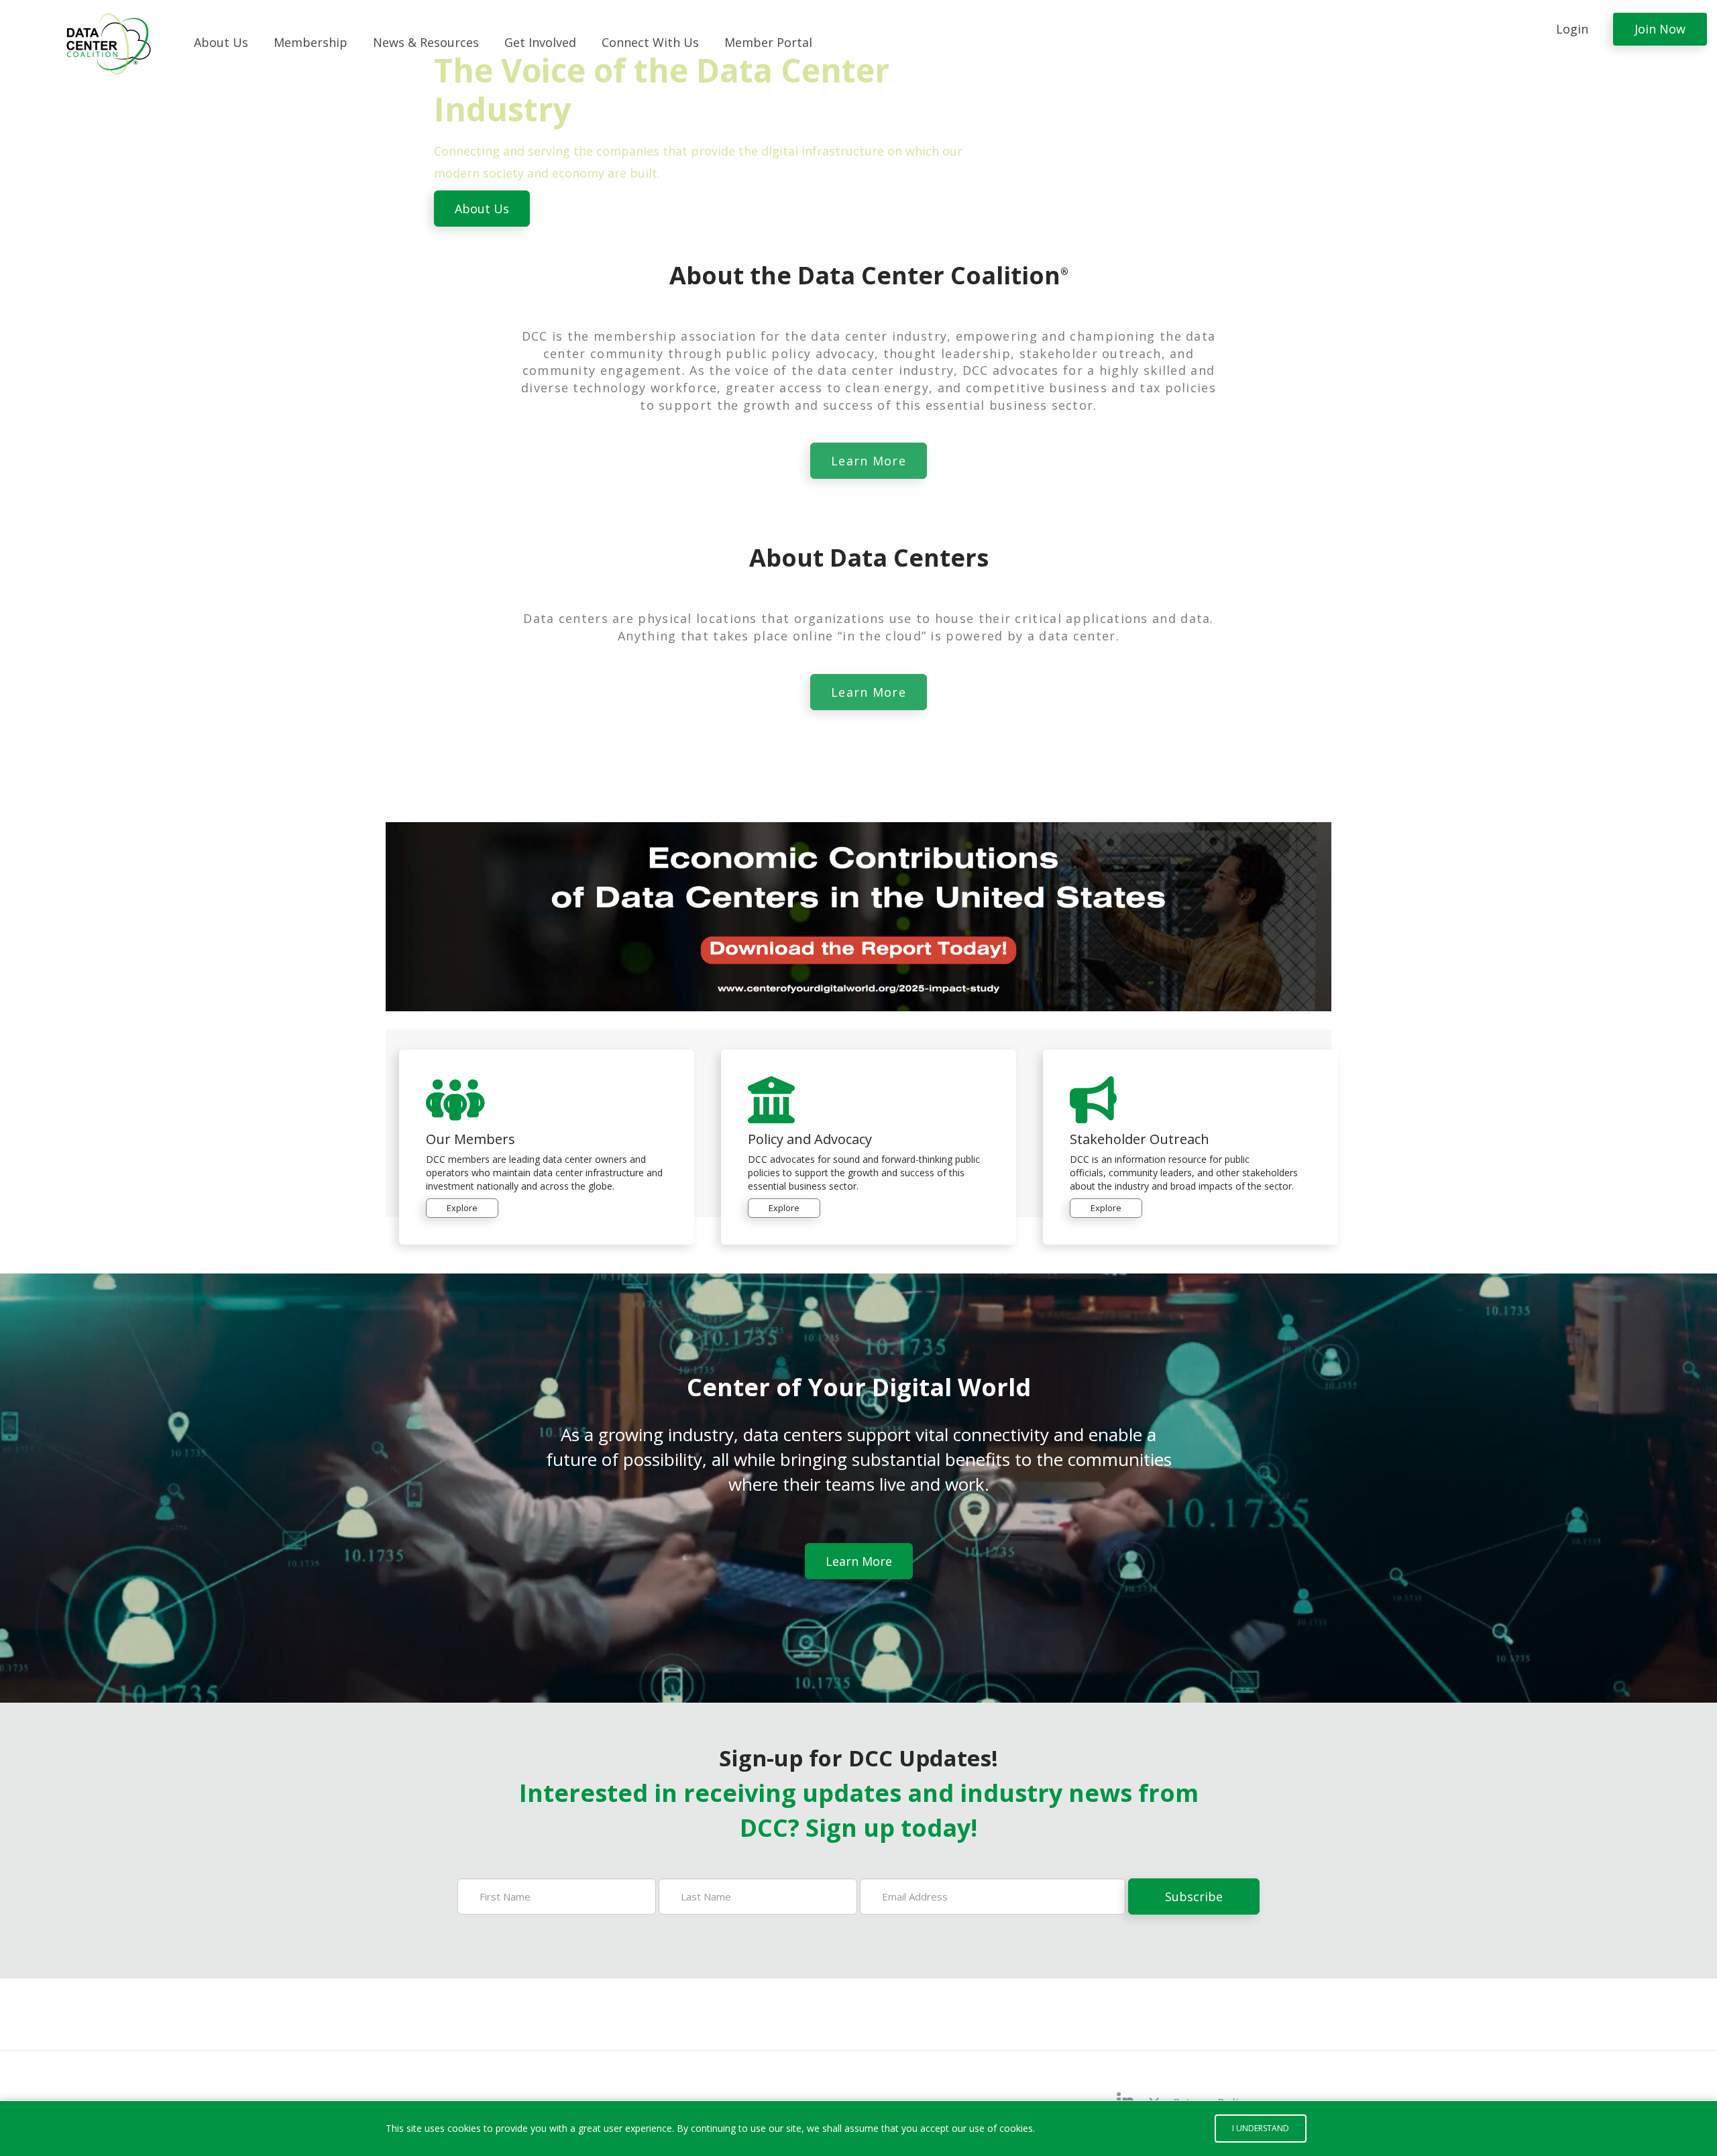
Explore (462, 1208)
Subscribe (1194, 1896)
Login (1572, 29)
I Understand (1261, 2128)
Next (1697, 139)
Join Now (1660, 29)
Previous (20, 139)
